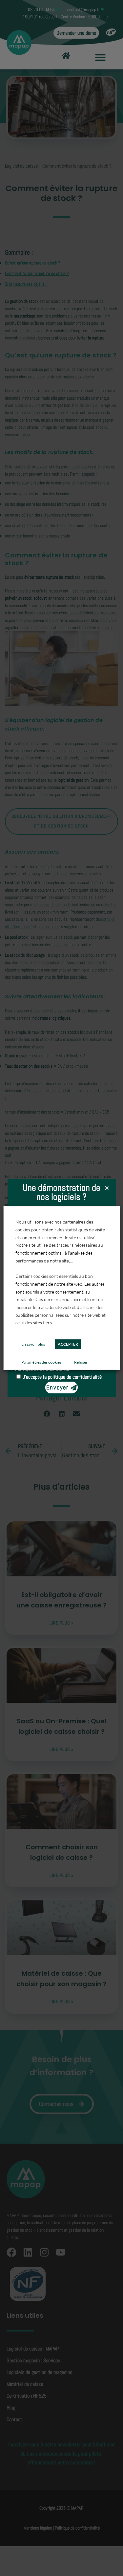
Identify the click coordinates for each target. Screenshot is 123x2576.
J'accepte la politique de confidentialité (62, 1377)
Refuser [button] (81, 1362)
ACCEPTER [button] (68, 1344)
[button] (107, 1188)
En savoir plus (33, 1344)
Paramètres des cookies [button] (41, 1362)
